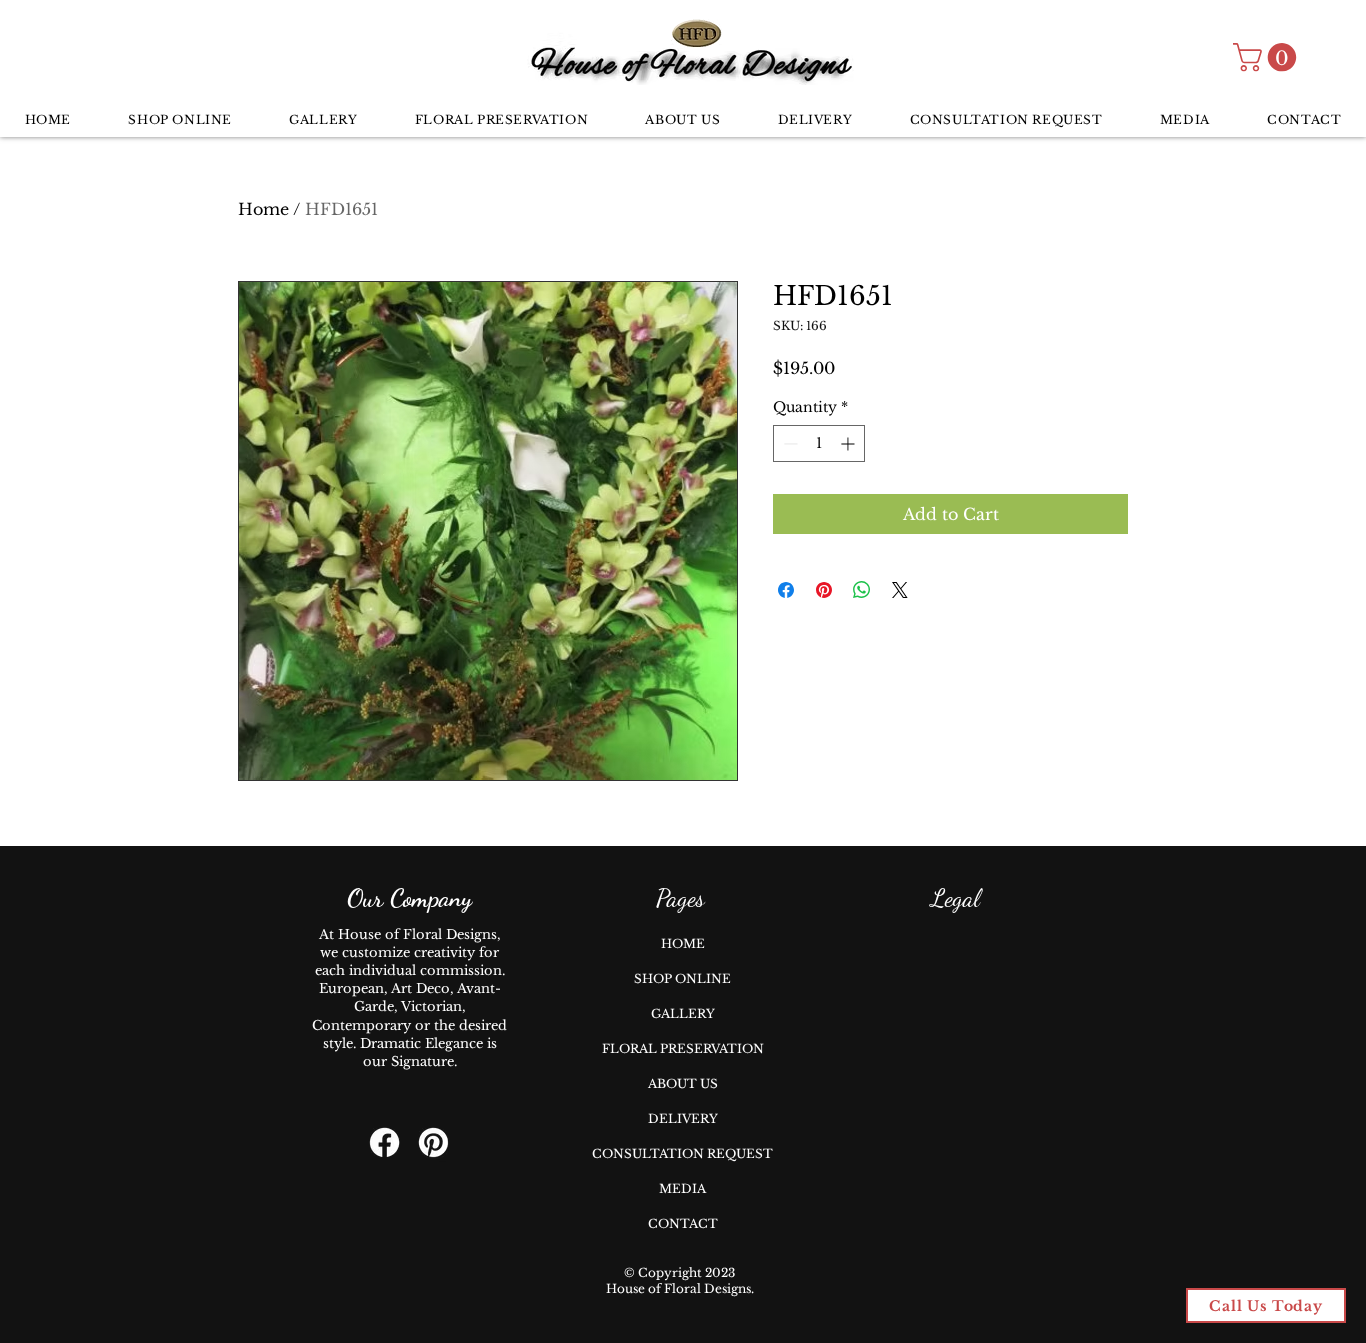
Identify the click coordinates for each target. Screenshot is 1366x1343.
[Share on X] (900, 590)
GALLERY (683, 1013)
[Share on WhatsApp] (862, 590)
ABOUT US (683, 1083)
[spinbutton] (819, 443)
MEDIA (682, 1188)
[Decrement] (788, 443)
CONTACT (683, 1223)
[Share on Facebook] (786, 590)
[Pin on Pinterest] (824, 590)
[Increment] (849, 443)
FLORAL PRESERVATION (683, 1048)
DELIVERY (683, 1118)
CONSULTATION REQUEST (682, 1153)
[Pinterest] (433, 1142)
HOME (683, 943)
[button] (1268, 57)
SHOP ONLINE (682, 978)
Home (263, 209)
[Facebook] (384, 1142)
